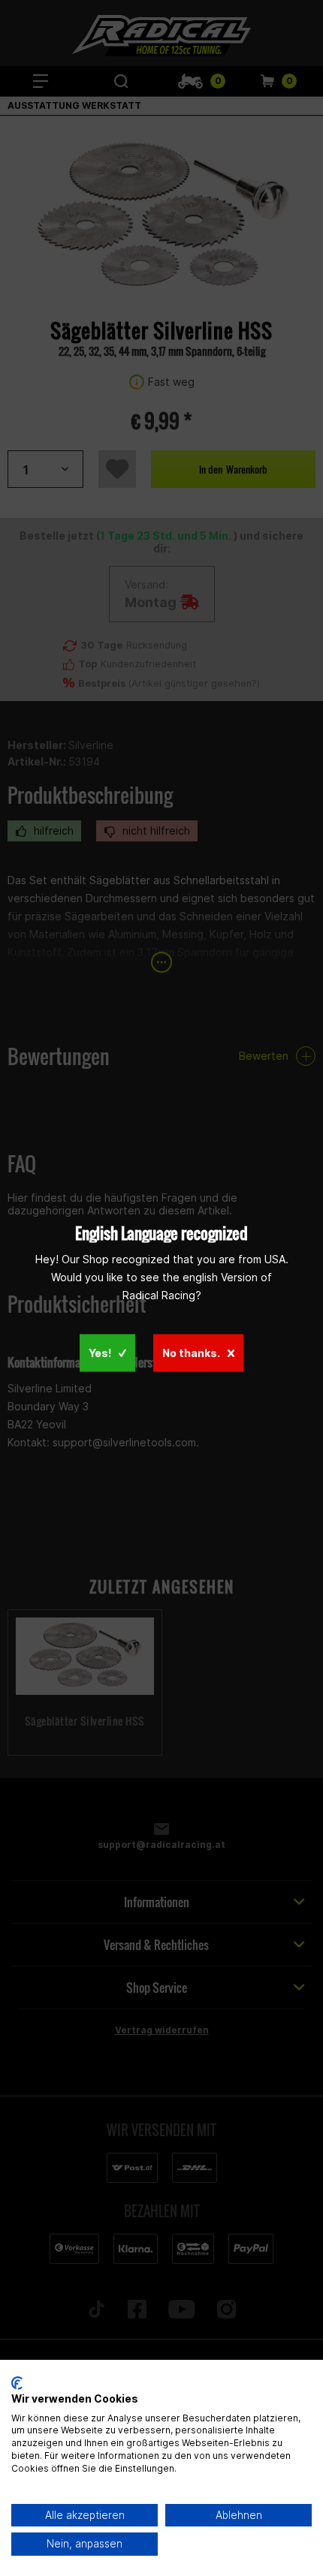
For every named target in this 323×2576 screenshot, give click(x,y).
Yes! (100, 1353)
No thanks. (191, 1353)
